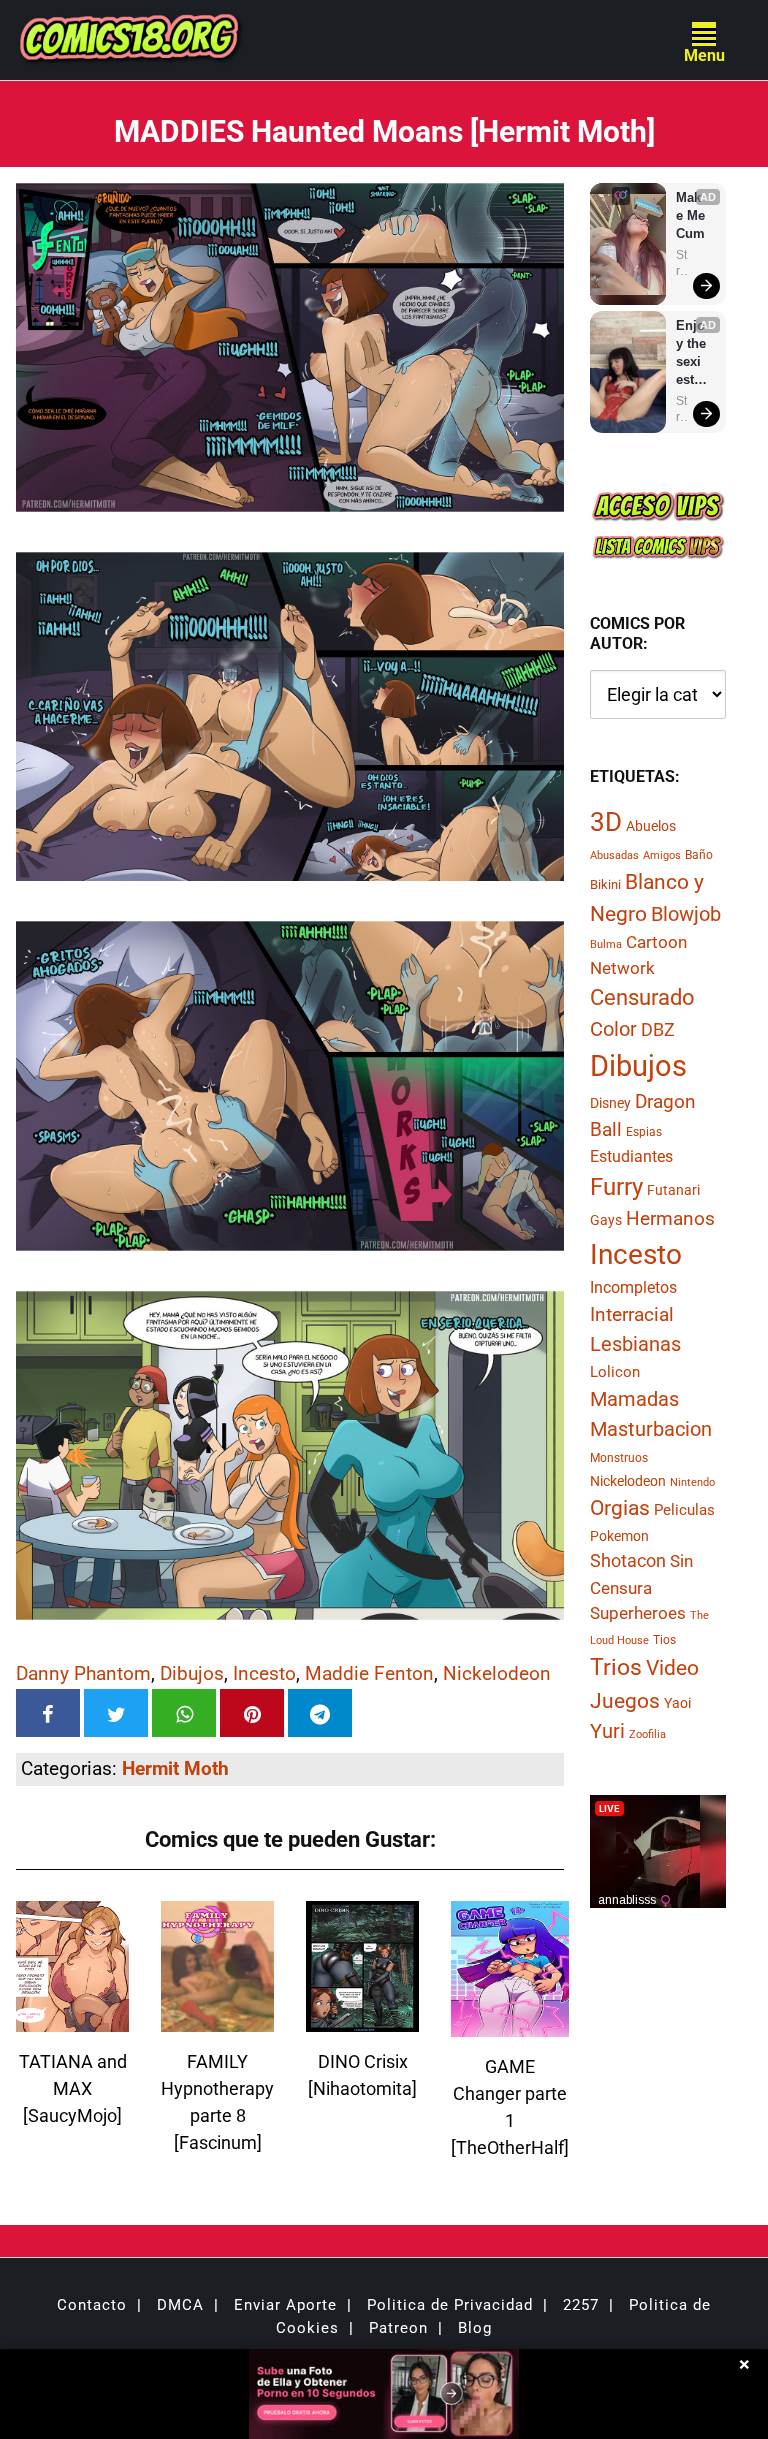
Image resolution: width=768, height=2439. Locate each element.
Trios (616, 1667)
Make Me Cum (692, 215)
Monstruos (619, 1458)
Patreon (398, 2328)
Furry (616, 1187)
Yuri (607, 1731)
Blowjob (686, 914)
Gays (606, 1220)
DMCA (180, 2305)
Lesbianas (635, 1344)
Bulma (606, 944)
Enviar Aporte (285, 2305)
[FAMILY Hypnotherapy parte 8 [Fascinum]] (217, 2019)
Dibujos (192, 1673)
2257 (581, 2305)
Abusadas (614, 855)
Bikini (605, 884)
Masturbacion (651, 1429)
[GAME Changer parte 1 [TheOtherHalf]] (510, 2024)
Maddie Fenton (369, 1673)
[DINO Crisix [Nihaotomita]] (362, 2019)
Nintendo (692, 1482)
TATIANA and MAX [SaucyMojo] (73, 2088)
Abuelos (651, 826)
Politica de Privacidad (450, 2305)
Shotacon (628, 1560)
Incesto (264, 1673)
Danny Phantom (83, 1673)
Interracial (632, 1314)
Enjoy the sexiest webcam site (692, 353)
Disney (610, 1103)
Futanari (673, 1190)
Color (613, 1029)
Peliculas (684, 1510)
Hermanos (670, 1218)
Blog (475, 2328)
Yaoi (677, 1703)
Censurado (642, 997)
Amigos (662, 855)
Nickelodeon (497, 1673)
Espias (644, 1132)
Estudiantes (631, 1156)
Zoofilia (647, 1734)
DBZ (658, 1030)
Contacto (92, 2305)
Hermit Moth (175, 1768)
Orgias (620, 1508)
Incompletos (633, 1287)
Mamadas (634, 1399)
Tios (664, 1640)
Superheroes (638, 1613)
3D (606, 822)
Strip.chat (681, 263)
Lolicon (615, 1372)
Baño (699, 855)
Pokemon (619, 1536)
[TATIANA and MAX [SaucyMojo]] (72, 2019)
